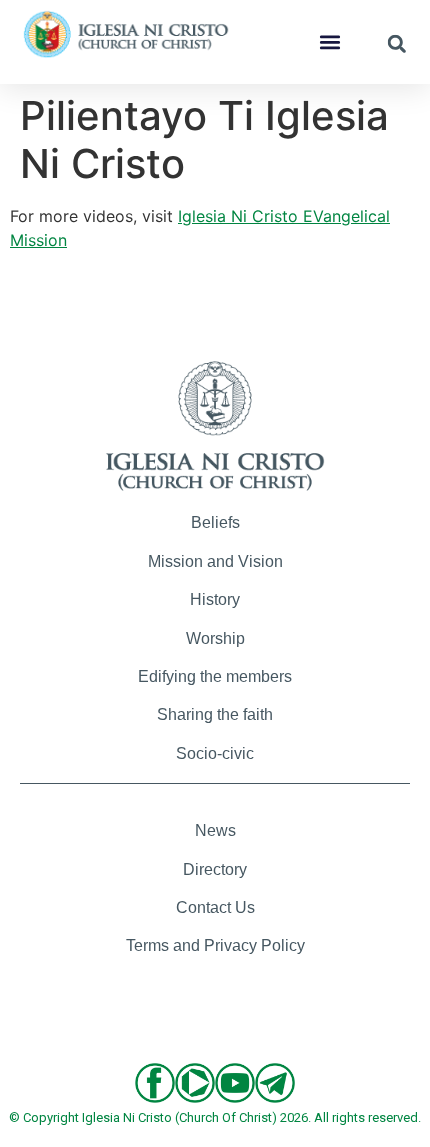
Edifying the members (215, 676)
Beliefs (215, 522)
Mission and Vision (215, 561)
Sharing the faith (215, 714)
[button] (330, 42)
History (215, 599)
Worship (215, 638)
